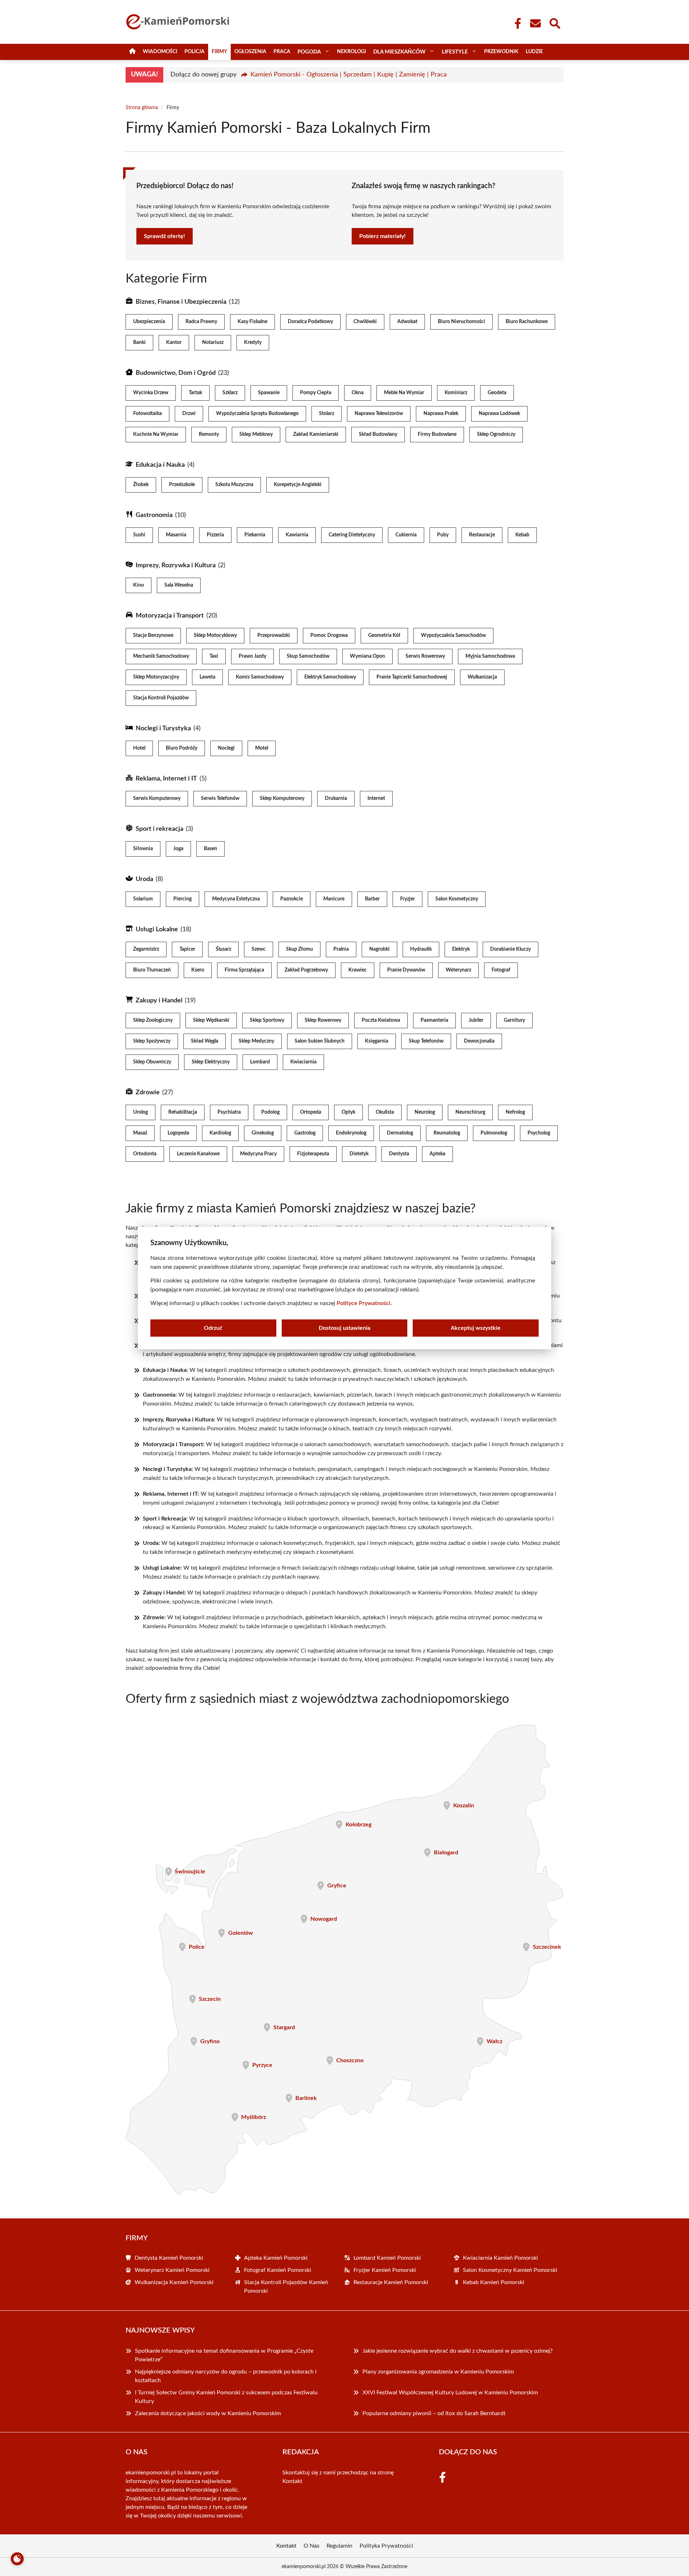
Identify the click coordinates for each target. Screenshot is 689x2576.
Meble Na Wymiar (404, 393)
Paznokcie (292, 899)
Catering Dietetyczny (352, 535)
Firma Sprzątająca (244, 970)
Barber (372, 899)
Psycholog (539, 1133)
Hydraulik (421, 949)
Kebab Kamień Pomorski (494, 2282)
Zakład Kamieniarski (316, 434)
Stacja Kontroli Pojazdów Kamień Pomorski (286, 2287)
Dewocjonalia (479, 1041)
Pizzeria (215, 535)
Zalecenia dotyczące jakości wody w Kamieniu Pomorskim (208, 2413)
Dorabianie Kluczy (510, 949)
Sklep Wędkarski (211, 1020)
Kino (139, 585)
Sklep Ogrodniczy (496, 434)
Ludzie (534, 52)
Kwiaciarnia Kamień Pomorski (500, 2258)
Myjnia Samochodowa (490, 656)
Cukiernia (406, 535)
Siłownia (143, 849)
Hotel (139, 748)
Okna (358, 393)
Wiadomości (160, 52)
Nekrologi (351, 52)
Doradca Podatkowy (310, 322)
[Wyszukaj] (554, 23)
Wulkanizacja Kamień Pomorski (174, 2282)
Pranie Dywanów (406, 970)
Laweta (207, 677)
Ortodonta (145, 1154)
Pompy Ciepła (316, 393)
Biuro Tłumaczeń (152, 970)
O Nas (311, 2546)
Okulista (385, 1112)
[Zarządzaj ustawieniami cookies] (17, 2559)
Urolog (140, 1112)
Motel (262, 748)
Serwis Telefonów (220, 798)
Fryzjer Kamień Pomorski (385, 2270)
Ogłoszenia (250, 52)
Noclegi (226, 748)
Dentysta (399, 1154)
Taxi (214, 656)
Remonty (209, 434)
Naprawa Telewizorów (379, 414)
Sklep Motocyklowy (215, 635)
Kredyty (253, 343)
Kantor (174, 343)
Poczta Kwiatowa (381, 1020)
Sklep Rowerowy (323, 1020)
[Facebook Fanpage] (516, 23)
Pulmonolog (494, 1133)
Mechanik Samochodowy (161, 656)
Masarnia (176, 535)
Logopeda (178, 1133)
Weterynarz (458, 970)
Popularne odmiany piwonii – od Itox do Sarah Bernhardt (435, 2413)
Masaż (140, 1133)
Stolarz (327, 414)
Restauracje (482, 535)
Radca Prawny (201, 322)
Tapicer (187, 949)
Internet (376, 798)
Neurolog (425, 1112)
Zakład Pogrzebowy (306, 970)
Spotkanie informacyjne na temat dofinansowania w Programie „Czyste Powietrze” (224, 2355)
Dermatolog (400, 1133)
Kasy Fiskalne (252, 322)
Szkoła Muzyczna (234, 485)
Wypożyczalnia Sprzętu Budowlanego (257, 414)
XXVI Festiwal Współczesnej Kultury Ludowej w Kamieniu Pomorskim (450, 2393)
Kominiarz (456, 393)
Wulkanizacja (482, 677)
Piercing (182, 899)
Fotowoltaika (147, 414)
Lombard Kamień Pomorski (387, 2258)
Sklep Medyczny (256, 1041)
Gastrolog (305, 1133)
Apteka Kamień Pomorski (276, 2258)
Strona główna (142, 108)
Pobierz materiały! (383, 236)
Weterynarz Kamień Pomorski (172, 2270)
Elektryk (461, 949)
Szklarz (230, 393)
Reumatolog (447, 1133)
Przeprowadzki (274, 635)
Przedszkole (182, 485)
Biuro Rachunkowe (527, 322)
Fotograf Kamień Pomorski (278, 2270)
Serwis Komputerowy (157, 798)
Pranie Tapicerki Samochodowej (412, 677)
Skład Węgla (205, 1041)
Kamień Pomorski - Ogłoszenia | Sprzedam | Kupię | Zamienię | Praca (349, 75)
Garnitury (514, 1020)
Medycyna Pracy (258, 1154)
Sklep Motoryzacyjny (156, 677)
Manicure (334, 899)
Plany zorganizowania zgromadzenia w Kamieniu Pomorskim (438, 2372)
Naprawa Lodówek (499, 414)
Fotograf (501, 970)
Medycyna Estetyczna (236, 899)
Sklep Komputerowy (282, 798)
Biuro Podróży (182, 748)
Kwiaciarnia (303, 1062)
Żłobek (141, 485)
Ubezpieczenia (149, 322)
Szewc (259, 949)
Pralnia (341, 949)
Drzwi (189, 414)
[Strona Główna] (132, 52)
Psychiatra (229, 1112)
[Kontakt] (535, 23)
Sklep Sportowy (267, 1020)
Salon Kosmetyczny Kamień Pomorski (510, 2270)
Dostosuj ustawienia (344, 1328)
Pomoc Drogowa (329, 635)
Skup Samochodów (308, 656)
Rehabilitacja (183, 1112)
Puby (443, 535)
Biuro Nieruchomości (461, 322)
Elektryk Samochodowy (330, 677)
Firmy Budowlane (437, 434)
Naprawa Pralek (441, 414)
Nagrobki (379, 949)
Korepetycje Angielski (298, 485)
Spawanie (269, 393)
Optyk (348, 1112)
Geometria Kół (384, 635)
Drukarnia (336, 798)
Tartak (195, 393)
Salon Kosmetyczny (457, 899)
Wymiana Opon (367, 656)
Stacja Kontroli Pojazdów (161, 698)
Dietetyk (359, 1154)
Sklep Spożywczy (152, 1041)
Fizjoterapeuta (313, 1154)
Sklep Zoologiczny (153, 1020)
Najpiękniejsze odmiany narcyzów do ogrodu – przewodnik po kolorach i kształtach (226, 2376)
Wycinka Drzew (151, 393)
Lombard (260, 1062)
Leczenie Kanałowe (198, 1154)
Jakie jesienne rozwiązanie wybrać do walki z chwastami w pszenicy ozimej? (458, 2351)
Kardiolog (220, 1133)
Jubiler (476, 1020)
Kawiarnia (297, 535)
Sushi (139, 535)
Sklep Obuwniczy (152, 1062)
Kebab (522, 535)
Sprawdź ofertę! (165, 236)
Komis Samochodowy (260, 677)
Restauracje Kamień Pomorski (391, 2282)
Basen (210, 849)
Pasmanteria (434, 1020)
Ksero (198, 970)
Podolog (270, 1112)
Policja (194, 52)
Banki (139, 343)
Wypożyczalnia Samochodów (453, 635)
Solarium (143, 899)
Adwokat (407, 322)
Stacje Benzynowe (153, 635)
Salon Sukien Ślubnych (320, 1041)
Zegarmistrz (146, 949)
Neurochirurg (470, 1112)
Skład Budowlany (378, 434)
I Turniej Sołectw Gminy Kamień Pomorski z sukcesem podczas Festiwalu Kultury (226, 2397)
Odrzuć (213, 1328)
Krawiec (358, 970)
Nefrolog (515, 1112)
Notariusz (213, 343)
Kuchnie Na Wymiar (156, 434)
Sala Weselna (179, 585)
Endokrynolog (351, 1133)
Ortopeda (311, 1112)
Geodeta (497, 393)
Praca (282, 52)
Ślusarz (223, 949)
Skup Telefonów (426, 1041)
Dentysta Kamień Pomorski (169, 2258)
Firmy (219, 52)
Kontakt (292, 2481)
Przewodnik (501, 52)
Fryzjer (407, 899)
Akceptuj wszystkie (476, 1328)
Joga (178, 849)
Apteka (437, 1154)
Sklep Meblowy (256, 434)
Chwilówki (365, 322)
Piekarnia (255, 535)
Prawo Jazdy (252, 656)
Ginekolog (263, 1133)
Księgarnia (377, 1041)
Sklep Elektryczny (211, 1062)
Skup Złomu (299, 949)
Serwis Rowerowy (425, 656)
